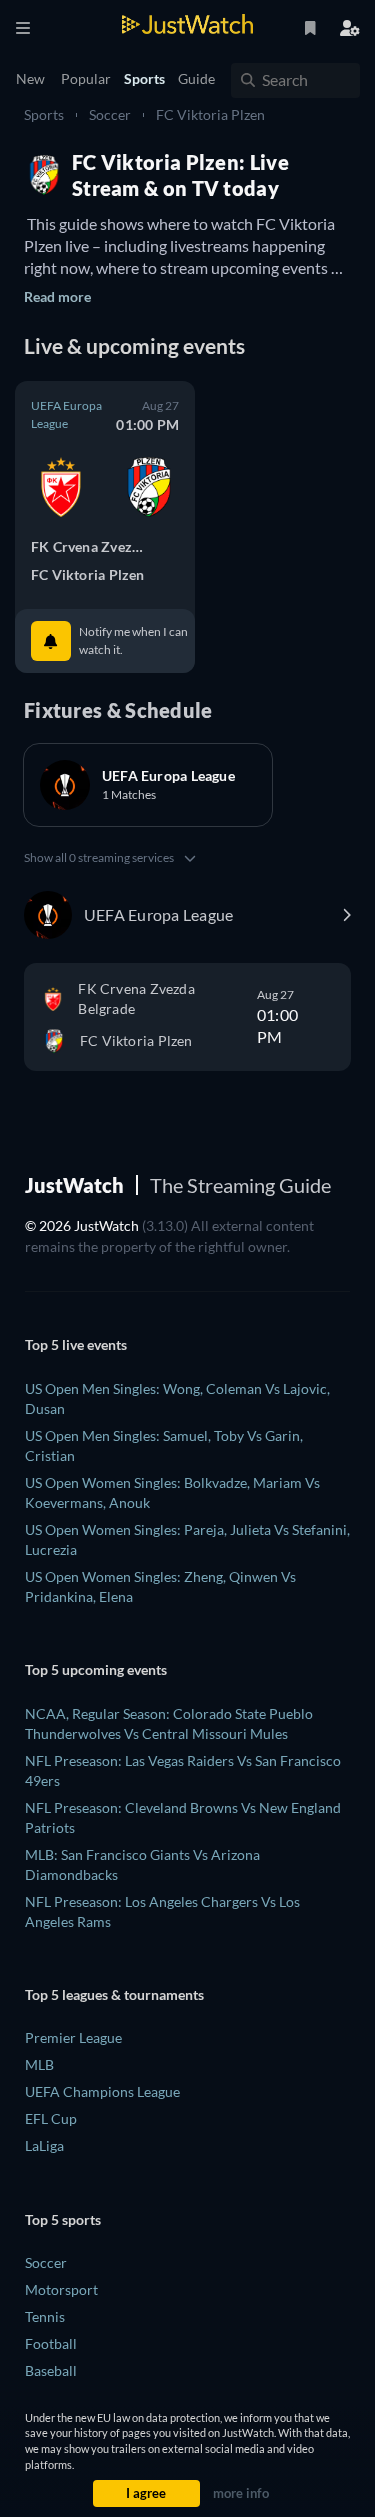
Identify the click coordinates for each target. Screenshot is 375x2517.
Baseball (51, 2370)
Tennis (45, 2316)
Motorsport (61, 2289)
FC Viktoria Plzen (210, 114)
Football (51, 2343)
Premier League (73, 2037)
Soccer (110, 114)
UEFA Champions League (102, 2091)
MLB (39, 2064)
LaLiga (44, 2145)
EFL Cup (51, 2118)
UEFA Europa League (66, 414)
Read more (57, 296)
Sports (44, 114)
